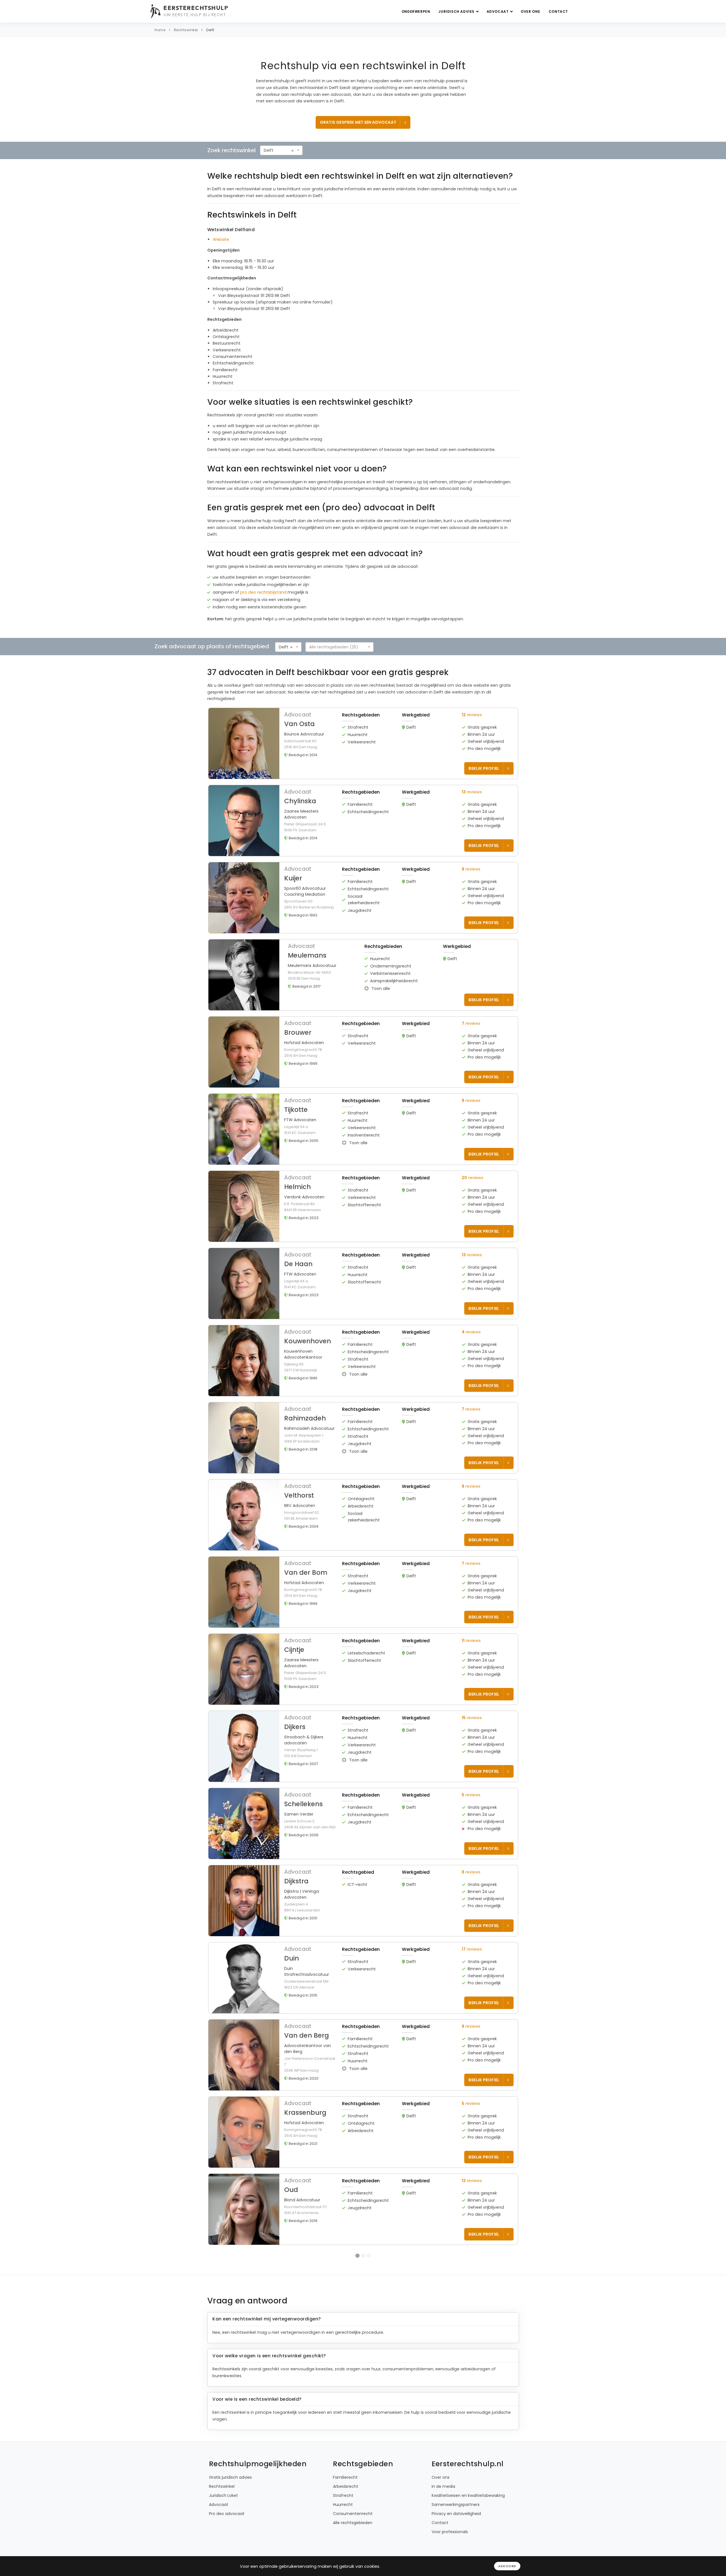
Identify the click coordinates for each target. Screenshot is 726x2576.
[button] (363, 743)
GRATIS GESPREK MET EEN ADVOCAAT (358, 122)
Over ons (530, 11)
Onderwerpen (416, 11)
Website (221, 239)
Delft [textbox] (269, 150)
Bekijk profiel (484, 768)
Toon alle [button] (380, 988)
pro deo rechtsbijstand (263, 592)
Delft (210, 30)
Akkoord (507, 2566)
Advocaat (498, 11)
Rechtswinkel (186, 30)
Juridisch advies (457, 11)
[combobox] (281, 150)
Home (160, 30)
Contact (558, 11)
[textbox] (338, 647)
